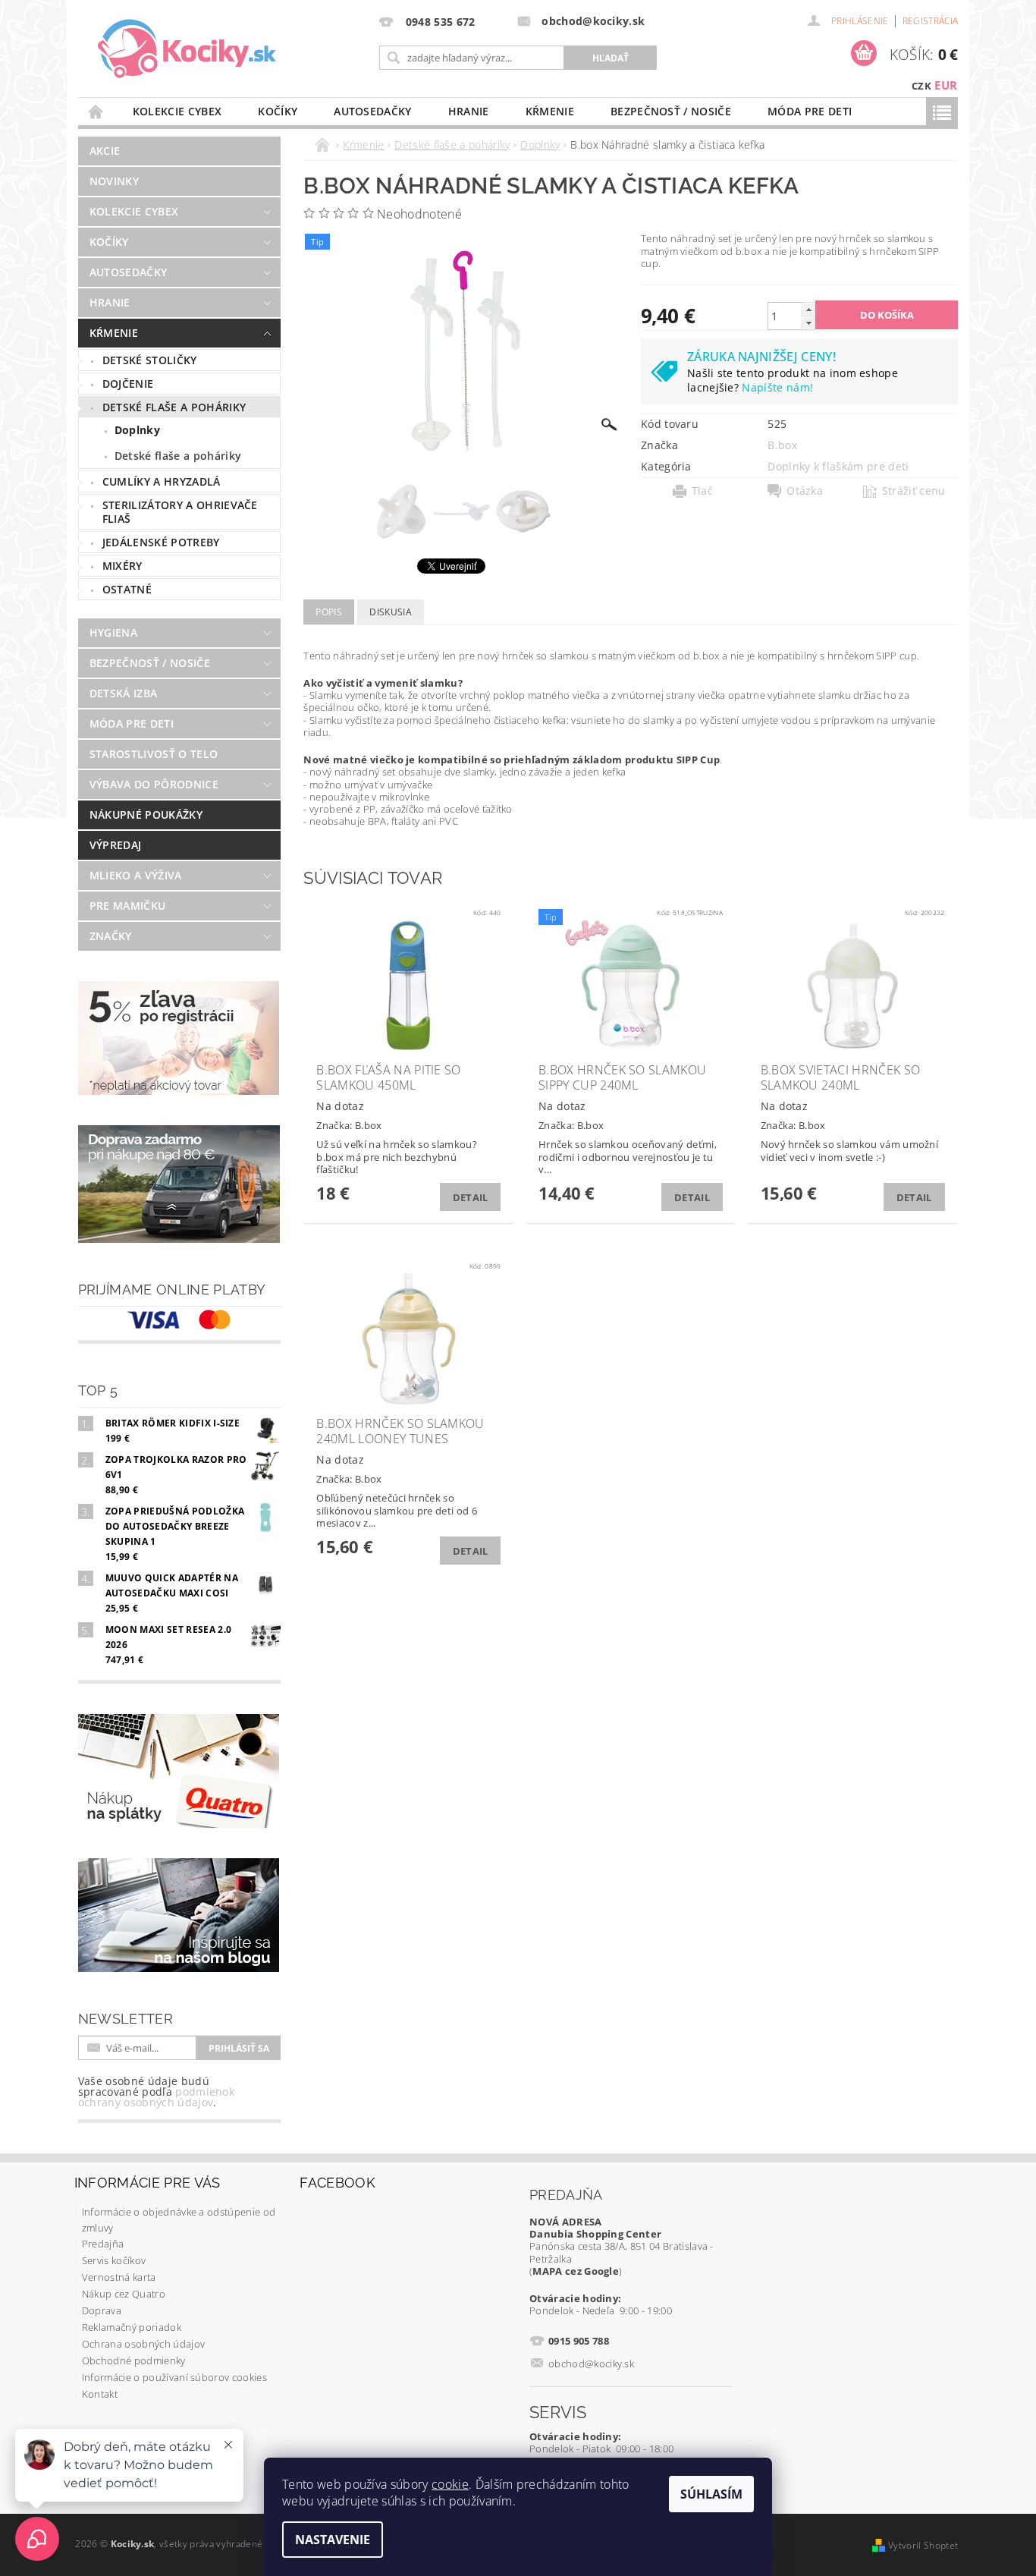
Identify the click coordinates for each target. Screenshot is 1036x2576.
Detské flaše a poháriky (174, 407)
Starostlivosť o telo (154, 754)
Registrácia (931, 21)
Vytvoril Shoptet (923, 2545)
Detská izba (124, 693)
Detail (471, 1197)
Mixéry (122, 566)
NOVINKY (114, 181)
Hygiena (113, 632)
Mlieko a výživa (136, 875)
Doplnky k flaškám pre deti (838, 466)
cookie (450, 2484)
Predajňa (103, 2244)
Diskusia (391, 612)
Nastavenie (333, 2540)
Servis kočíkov (114, 2260)
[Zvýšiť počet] (808, 309)
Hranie (469, 111)
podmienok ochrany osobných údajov (156, 2097)
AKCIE (105, 151)
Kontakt (100, 2394)
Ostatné (127, 589)
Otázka (805, 491)
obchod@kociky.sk (591, 2364)
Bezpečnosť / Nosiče (671, 111)
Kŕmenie (550, 111)
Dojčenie (128, 384)
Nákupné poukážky (146, 815)
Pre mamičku (128, 906)
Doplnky (137, 430)
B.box (782, 445)
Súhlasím (711, 2494)
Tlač (702, 491)
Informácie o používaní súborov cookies (174, 2377)
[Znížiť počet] (808, 323)
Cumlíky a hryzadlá (162, 481)
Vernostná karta (119, 2277)
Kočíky (278, 111)
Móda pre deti (810, 111)
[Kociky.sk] (187, 49)
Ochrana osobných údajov (143, 2344)
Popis (329, 612)
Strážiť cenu (914, 491)
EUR (946, 85)
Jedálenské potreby (161, 542)
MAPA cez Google (576, 2271)
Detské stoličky (150, 360)
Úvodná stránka (96, 111)
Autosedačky (373, 111)
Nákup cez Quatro (124, 2294)
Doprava (102, 2310)
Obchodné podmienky (134, 2361)
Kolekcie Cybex (177, 111)
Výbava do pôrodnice (154, 784)
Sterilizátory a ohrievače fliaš (180, 512)
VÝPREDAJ (116, 845)
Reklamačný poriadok (132, 2327)
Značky (111, 936)
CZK (921, 86)
